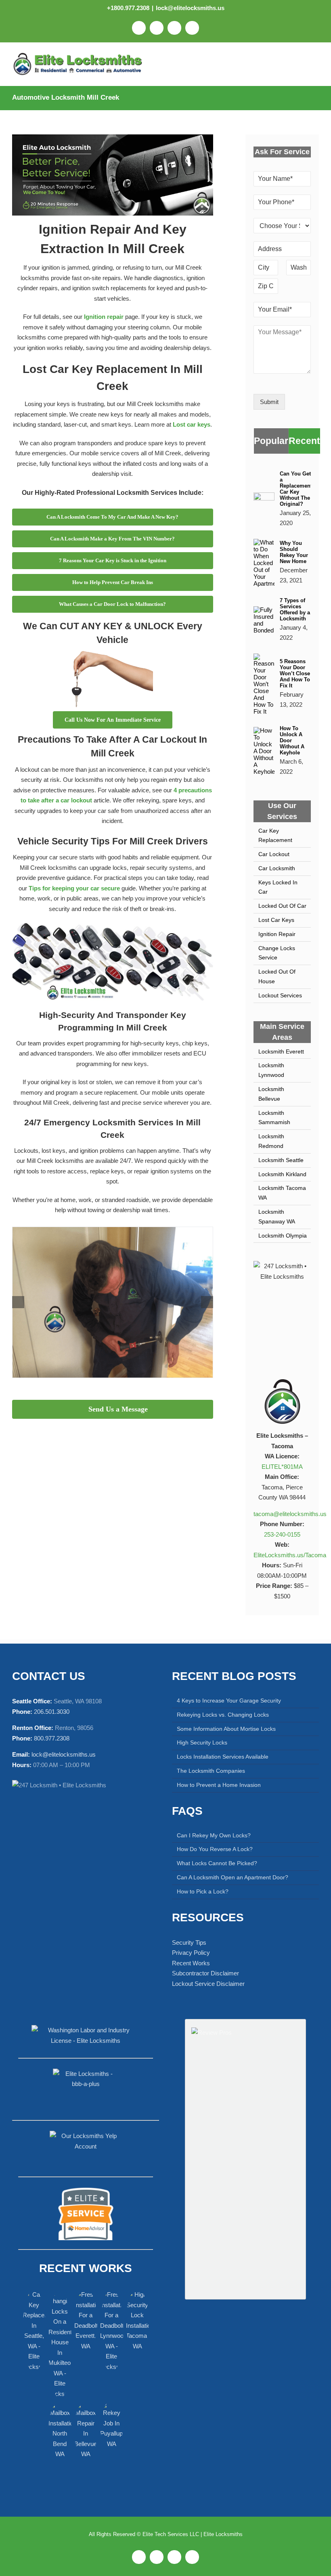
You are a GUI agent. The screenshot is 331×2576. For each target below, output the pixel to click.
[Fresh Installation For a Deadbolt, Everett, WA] (86, 2320)
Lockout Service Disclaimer (208, 1984)
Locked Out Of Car (282, 906)
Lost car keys (192, 424)
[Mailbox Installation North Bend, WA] (60, 2430)
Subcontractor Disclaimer (205, 1973)
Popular (271, 441)
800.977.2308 (52, 1738)
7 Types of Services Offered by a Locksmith (295, 609)
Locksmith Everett (281, 1051)
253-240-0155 (282, 1534)
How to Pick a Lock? (203, 1891)
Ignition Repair (277, 934)
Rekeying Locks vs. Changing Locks (223, 1715)
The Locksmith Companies (211, 1771)
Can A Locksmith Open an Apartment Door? (233, 1877)
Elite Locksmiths (223, 2534)
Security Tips (189, 1942)
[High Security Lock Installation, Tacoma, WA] (137, 2320)
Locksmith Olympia (283, 1236)
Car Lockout (274, 854)
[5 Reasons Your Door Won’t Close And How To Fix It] (264, 659)
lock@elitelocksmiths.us (190, 8)
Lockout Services (280, 995)
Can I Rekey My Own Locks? (214, 1835)
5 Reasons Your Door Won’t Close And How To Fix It (295, 673)
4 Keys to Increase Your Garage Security (229, 1701)
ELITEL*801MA (282, 1467)
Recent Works (191, 1963)
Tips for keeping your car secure (74, 888)
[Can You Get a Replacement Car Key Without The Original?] (264, 497)
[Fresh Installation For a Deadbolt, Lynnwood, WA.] (111, 2331)
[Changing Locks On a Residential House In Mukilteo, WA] (60, 2344)
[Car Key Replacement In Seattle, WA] (34, 2331)
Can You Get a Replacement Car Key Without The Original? (296, 489)
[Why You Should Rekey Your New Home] (264, 544)
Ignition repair (104, 317)
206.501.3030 (52, 1712)
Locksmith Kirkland (282, 1174)
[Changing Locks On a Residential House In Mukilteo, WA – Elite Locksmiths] (113, 1230)
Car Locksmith (277, 868)
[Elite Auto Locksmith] (113, 137)
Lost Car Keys (276, 920)
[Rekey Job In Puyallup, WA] (111, 2425)
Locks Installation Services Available (223, 1757)
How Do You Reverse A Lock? (215, 1849)
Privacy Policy (191, 1953)
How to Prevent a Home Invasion (219, 1785)
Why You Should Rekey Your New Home (294, 552)
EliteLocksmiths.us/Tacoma (290, 1555)
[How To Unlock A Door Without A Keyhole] (264, 732)
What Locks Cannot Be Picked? (217, 1863)
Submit (269, 402)
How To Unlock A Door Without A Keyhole (292, 740)
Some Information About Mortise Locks (226, 1729)
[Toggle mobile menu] (314, 65)
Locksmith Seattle (281, 1160)
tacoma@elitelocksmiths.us (290, 1514)
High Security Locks (202, 1742)
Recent (304, 441)
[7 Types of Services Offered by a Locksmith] (264, 611)
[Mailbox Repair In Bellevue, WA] (86, 2430)
